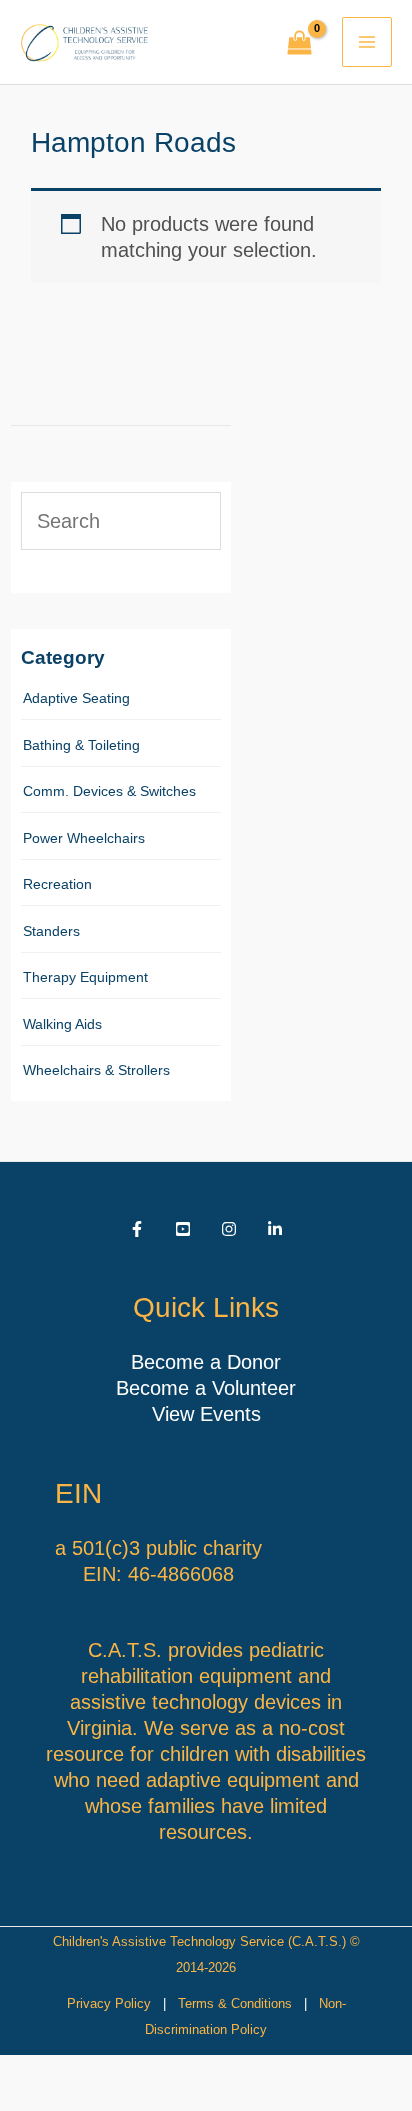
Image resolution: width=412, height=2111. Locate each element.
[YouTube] (183, 1229)
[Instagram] (229, 1229)
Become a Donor (206, 1362)
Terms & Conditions (235, 2003)
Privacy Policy (109, 2003)
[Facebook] (137, 1229)
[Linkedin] (275, 1229)
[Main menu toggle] (367, 42)
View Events (206, 1414)
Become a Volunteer (206, 1388)
